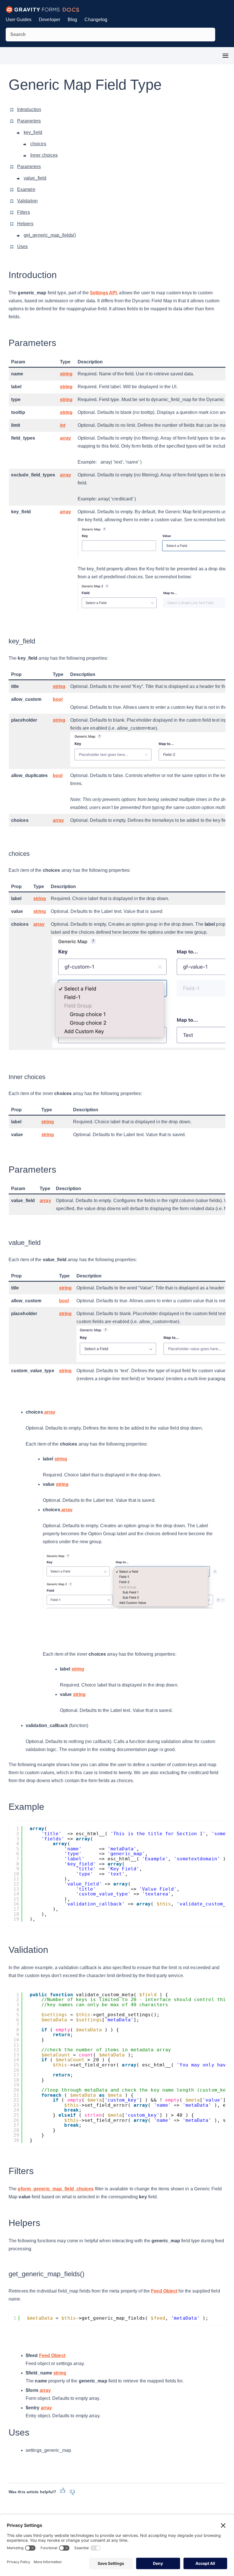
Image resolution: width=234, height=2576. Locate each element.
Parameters (29, 121)
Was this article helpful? (32, 2492)
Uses (22, 246)
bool (58, 699)
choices (38, 144)
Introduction (29, 109)
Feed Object (164, 2291)
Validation (27, 201)
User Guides (19, 20)
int (63, 425)
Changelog (96, 20)
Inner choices (44, 155)
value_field (35, 178)
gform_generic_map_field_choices (56, 2189)
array (66, 438)
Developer (50, 20)
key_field (33, 132)
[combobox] (110, 35)
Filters (24, 212)
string (66, 374)
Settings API (103, 293)
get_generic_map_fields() (50, 235)
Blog (72, 20)
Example (26, 189)
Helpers (25, 224)
